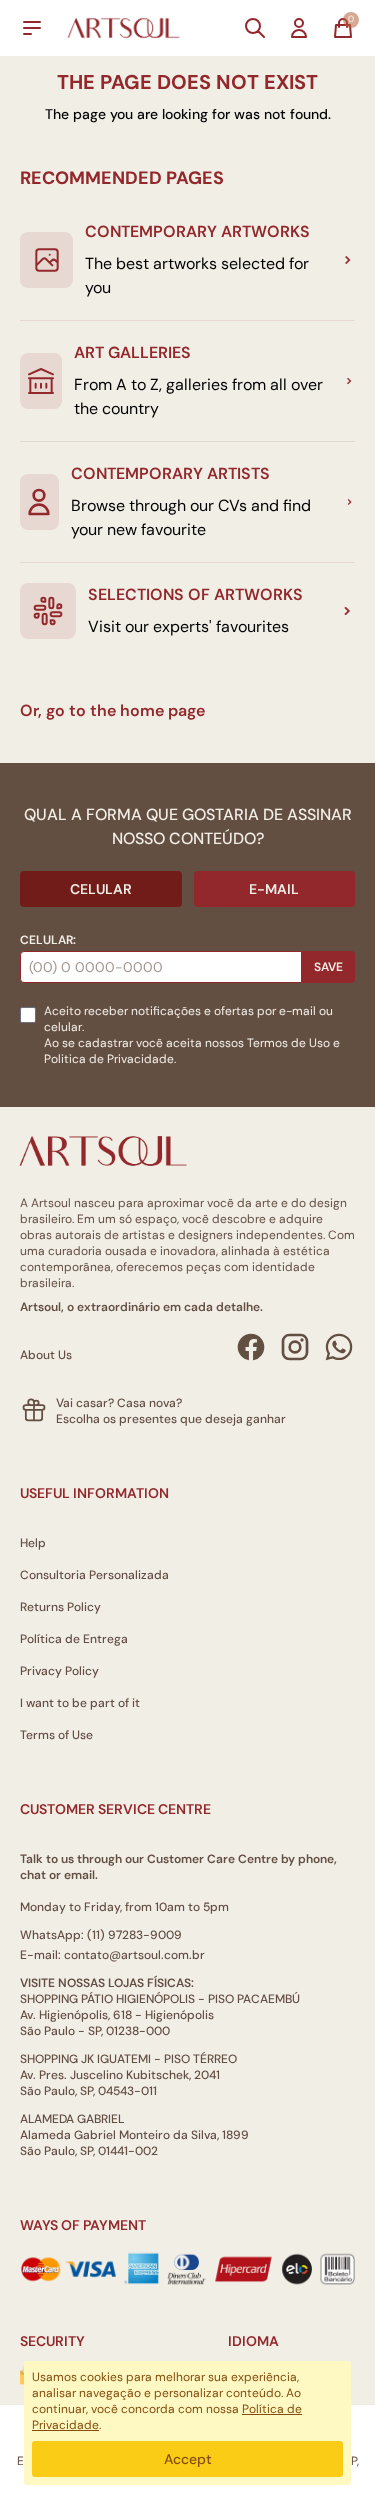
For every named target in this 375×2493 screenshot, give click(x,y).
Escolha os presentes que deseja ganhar (171, 1419)
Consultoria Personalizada (94, 1575)
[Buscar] (255, 28)
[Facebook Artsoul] (251, 1347)
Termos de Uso (288, 1043)
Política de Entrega (74, 1639)
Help (33, 1543)
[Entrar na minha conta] (299, 28)
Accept (188, 2459)
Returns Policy (60, 1607)
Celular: (48, 940)
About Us (46, 1355)
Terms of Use (56, 1735)
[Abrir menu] (32, 28)
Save (328, 967)
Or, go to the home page (112, 710)
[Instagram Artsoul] (295, 1347)
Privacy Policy (59, 1671)
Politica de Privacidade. (110, 1059)
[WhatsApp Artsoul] (339, 1347)
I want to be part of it (80, 1703)
